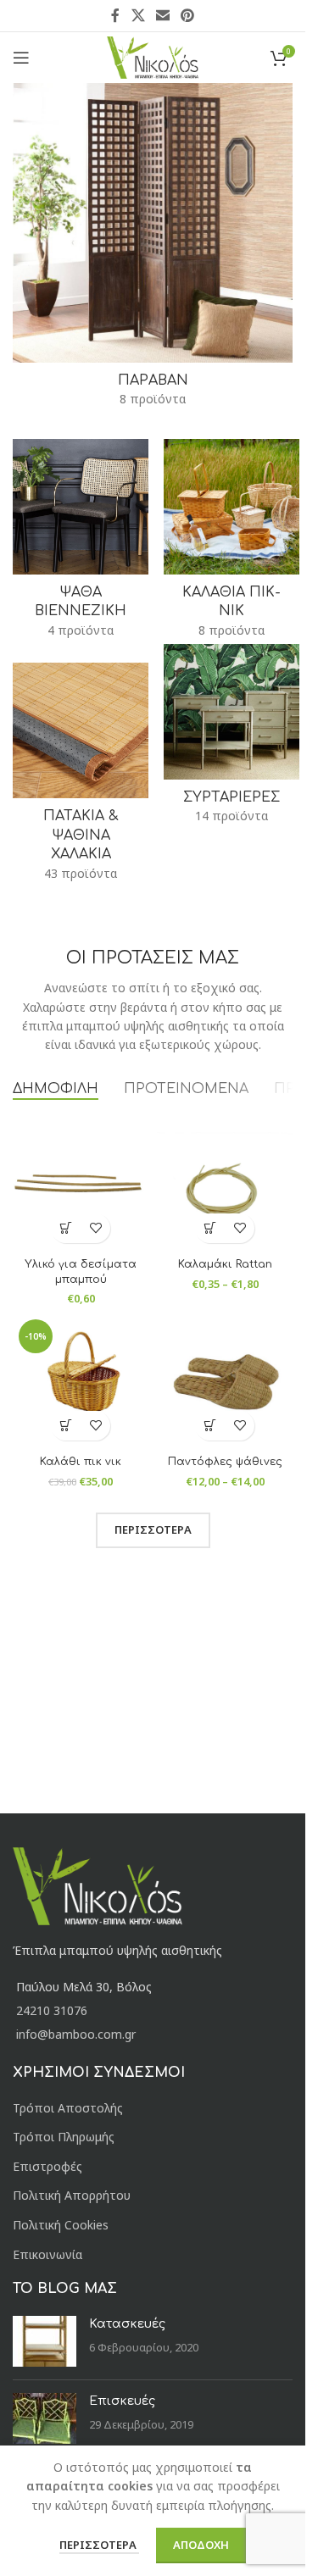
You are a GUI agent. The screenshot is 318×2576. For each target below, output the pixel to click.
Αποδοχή (201, 2545)
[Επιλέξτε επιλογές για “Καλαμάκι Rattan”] (210, 1228)
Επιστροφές (47, 2166)
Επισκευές (122, 2401)
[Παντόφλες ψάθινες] (225, 1381)
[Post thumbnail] (45, 2341)
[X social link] (138, 15)
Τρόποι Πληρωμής (64, 2137)
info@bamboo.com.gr (76, 2034)
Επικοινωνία (47, 2254)
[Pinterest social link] (188, 15)
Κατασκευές (127, 2324)
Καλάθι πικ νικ (81, 1462)
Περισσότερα (99, 2545)
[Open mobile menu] (21, 58)
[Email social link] (162, 15)
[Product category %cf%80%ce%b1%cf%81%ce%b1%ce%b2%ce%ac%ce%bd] (153, 250)
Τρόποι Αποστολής (68, 2108)
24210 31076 (52, 2010)
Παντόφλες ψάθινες (225, 1462)
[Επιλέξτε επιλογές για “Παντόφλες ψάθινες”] (210, 1426)
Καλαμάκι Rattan (225, 1264)
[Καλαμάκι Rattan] (225, 1184)
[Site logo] (153, 56)
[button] (66, 1228)
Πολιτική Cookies (61, 2225)
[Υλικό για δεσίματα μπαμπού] (81, 1184)
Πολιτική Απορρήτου (72, 2195)
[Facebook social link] (115, 15)
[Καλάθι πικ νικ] (81, 1381)
